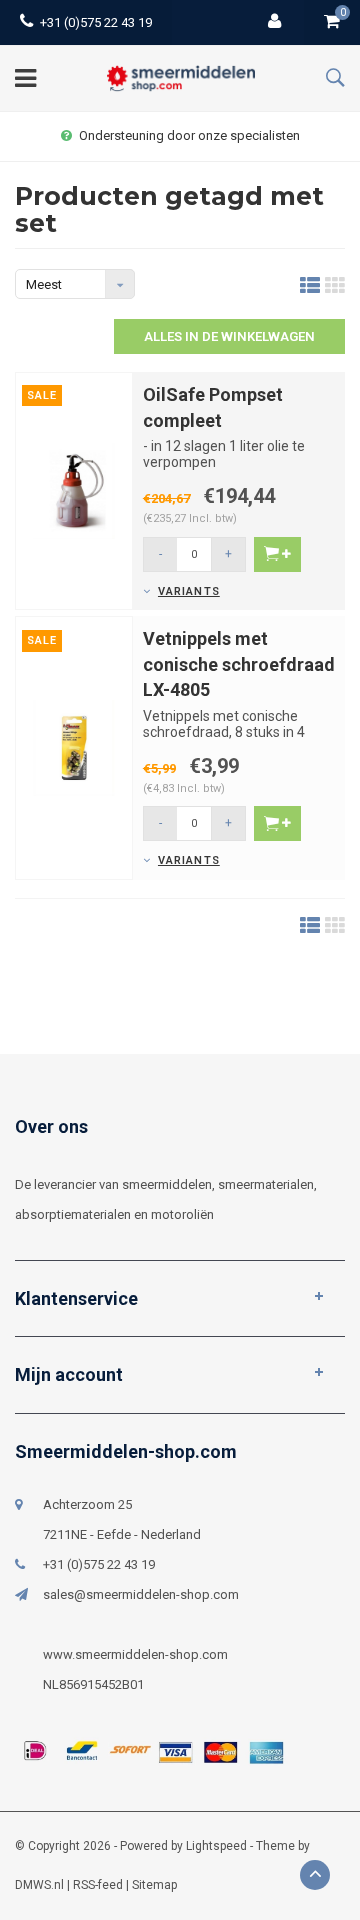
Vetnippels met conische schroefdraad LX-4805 (239, 664)
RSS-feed (98, 1885)
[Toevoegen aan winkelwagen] (277, 554)
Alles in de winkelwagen (229, 336)
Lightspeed (216, 1846)
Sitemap (154, 1885)
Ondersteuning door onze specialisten (189, 135)
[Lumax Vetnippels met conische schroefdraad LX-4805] (74, 746)
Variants (189, 591)
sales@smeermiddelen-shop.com (141, 1594)
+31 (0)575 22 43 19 (96, 22)
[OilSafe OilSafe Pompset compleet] (74, 489)
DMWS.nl (39, 1885)
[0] (332, 22)
